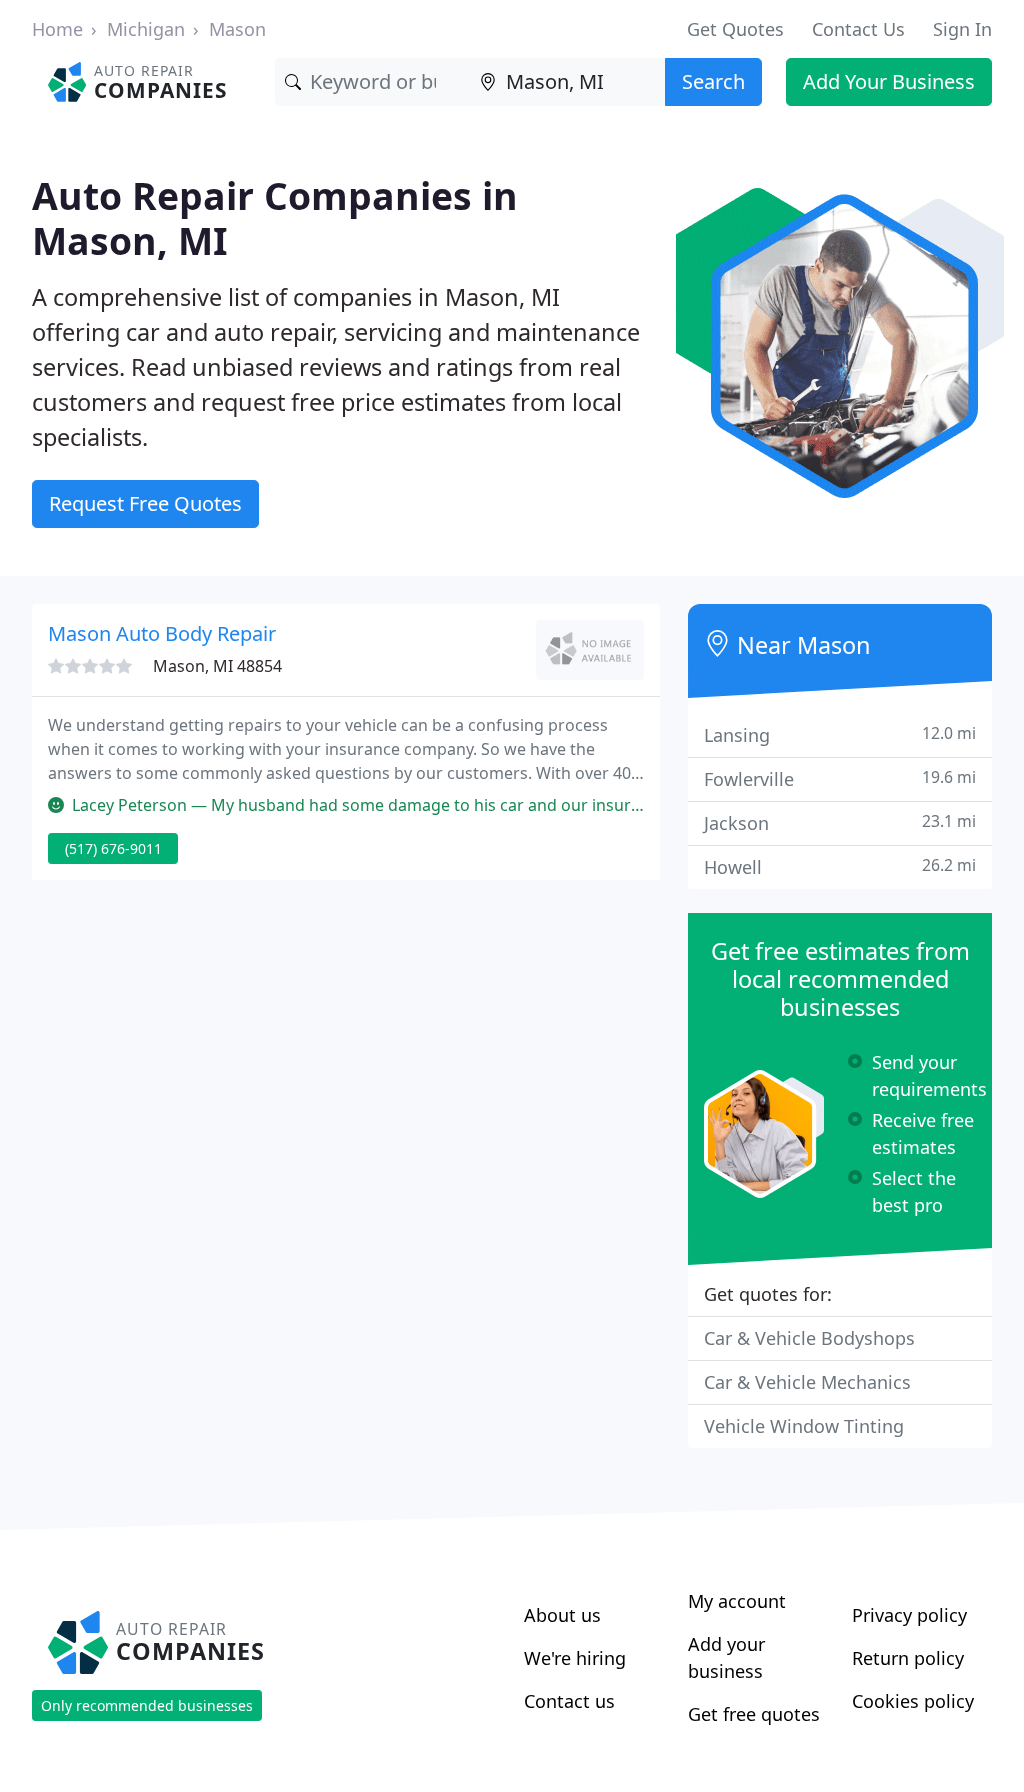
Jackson (840, 822)
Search (713, 81)
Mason (237, 29)
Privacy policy (909, 1615)
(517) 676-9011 (113, 848)
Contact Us (858, 29)
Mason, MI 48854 (217, 666)
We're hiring (575, 1658)
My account (737, 1601)
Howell (840, 866)
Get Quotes (735, 29)
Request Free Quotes (145, 503)
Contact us (569, 1701)
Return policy (908, 1658)
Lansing (840, 734)
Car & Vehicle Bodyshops (809, 1338)
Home (57, 29)
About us (562, 1615)
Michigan (146, 29)
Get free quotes (754, 1714)
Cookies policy (913, 1701)
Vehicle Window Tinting (804, 1426)
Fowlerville (840, 778)
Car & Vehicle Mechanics (807, 1382)
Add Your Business (889, 81)
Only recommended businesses (147, 1705)
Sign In (962, 29)
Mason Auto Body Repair (162, 633)
